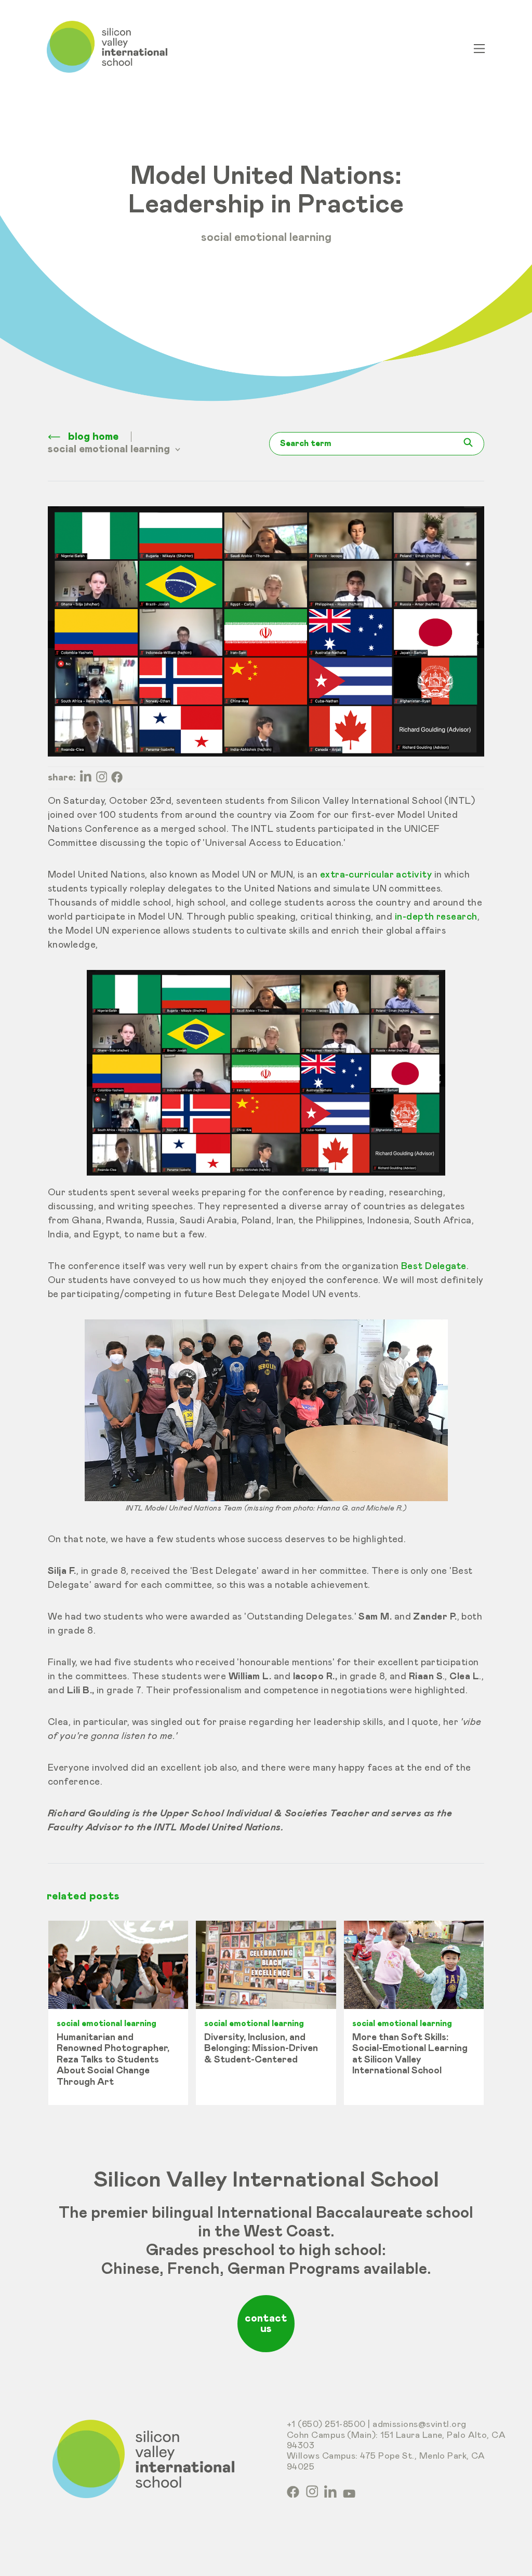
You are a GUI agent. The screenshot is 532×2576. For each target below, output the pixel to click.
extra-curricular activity (376, 875)
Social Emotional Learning (266, 238)
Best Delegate (434, 1266)
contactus (266, 2324)
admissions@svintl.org (420, 2425)
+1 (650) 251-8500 (326, 2425)
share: (62, 778)
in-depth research (436, 917)
